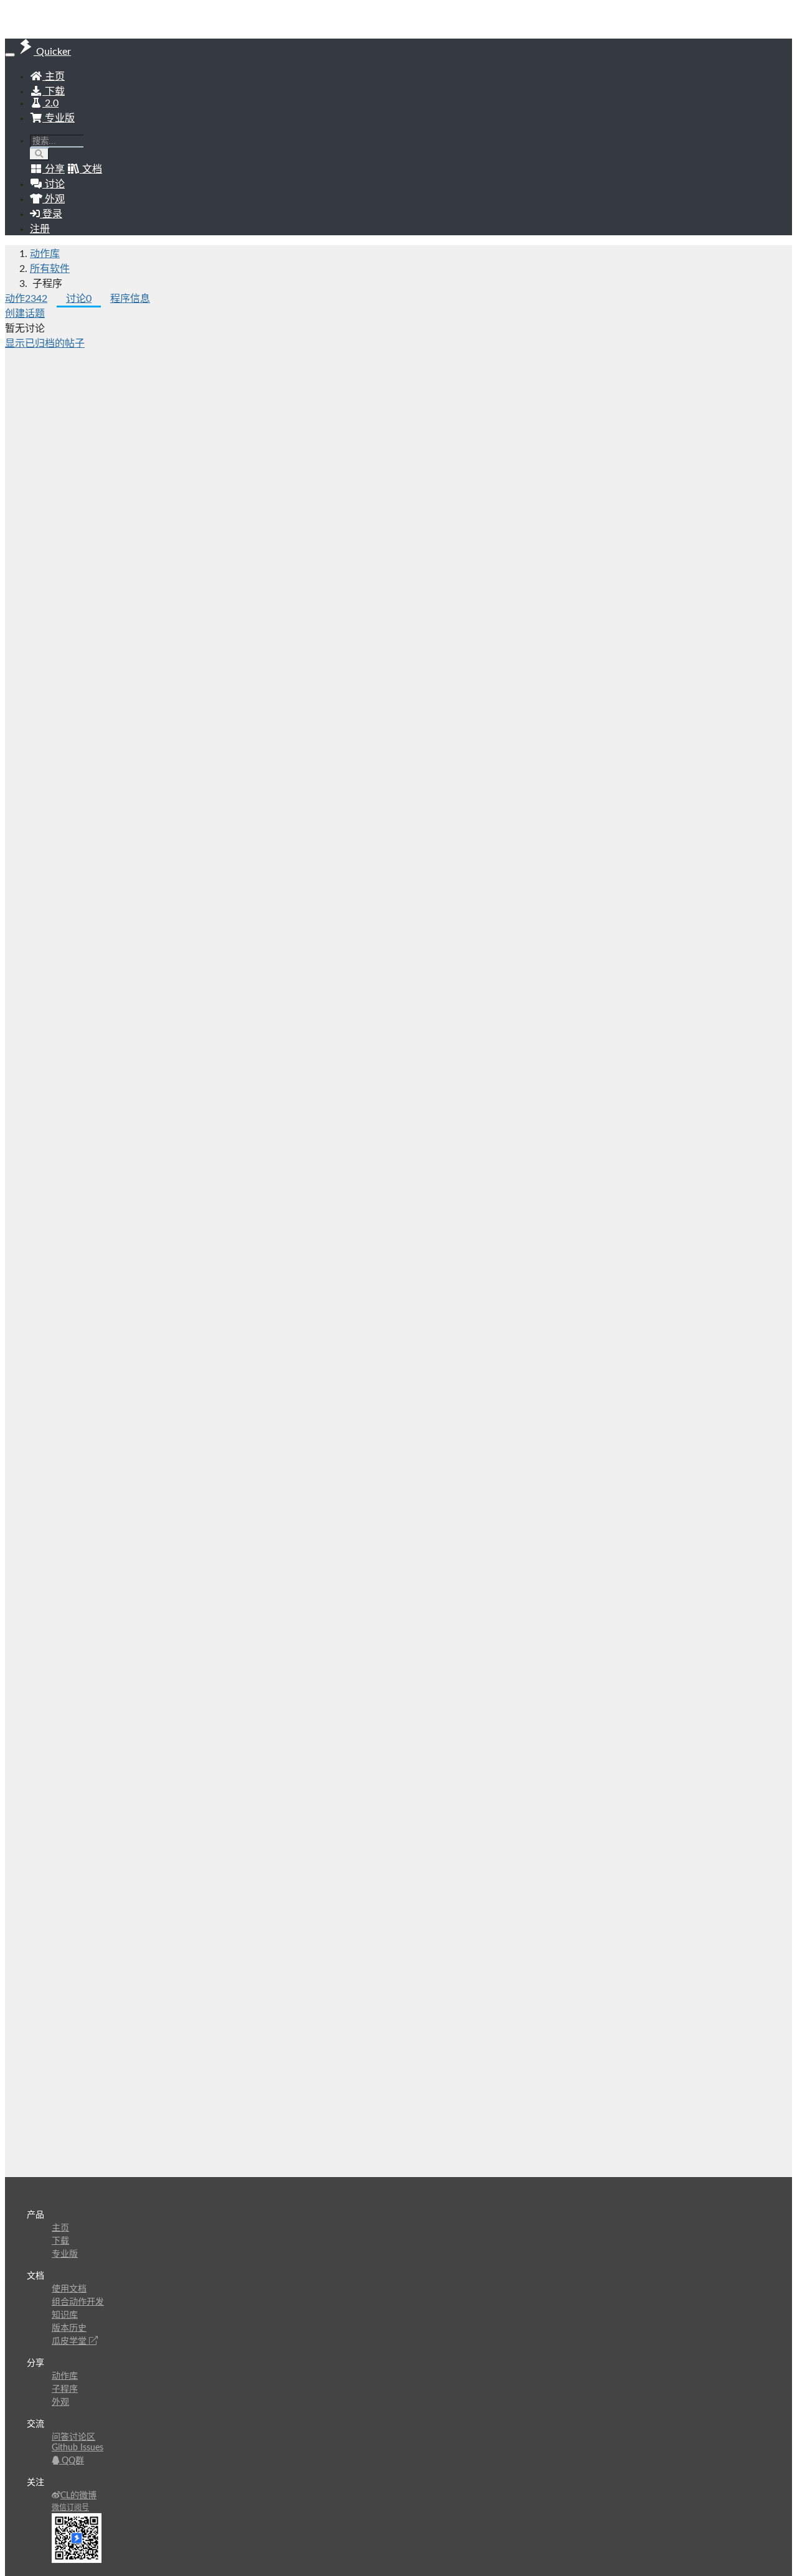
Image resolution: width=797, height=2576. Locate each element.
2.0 (50, 103)
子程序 (65, 2389)
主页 (54, 77)
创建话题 (25, 314)
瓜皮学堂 (70, 2341)
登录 (51, 214)
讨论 (79, 299)
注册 (40, 229)
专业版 (59, 118)
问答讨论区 (73, 2437)
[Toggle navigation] (10, 55)
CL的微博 (78, 2496)
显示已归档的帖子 (45, 344)
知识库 (65, 2315)
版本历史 (69, 2328)
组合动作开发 (78, 2302)
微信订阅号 (70, 2508)
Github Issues (78, 2448)
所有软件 (50, 269)
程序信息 (130, 299)
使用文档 (69, 2289)
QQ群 (72, 2461)
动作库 (45, 254)
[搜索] (40, 154)
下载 (54, 91)
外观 (60, 2402)
